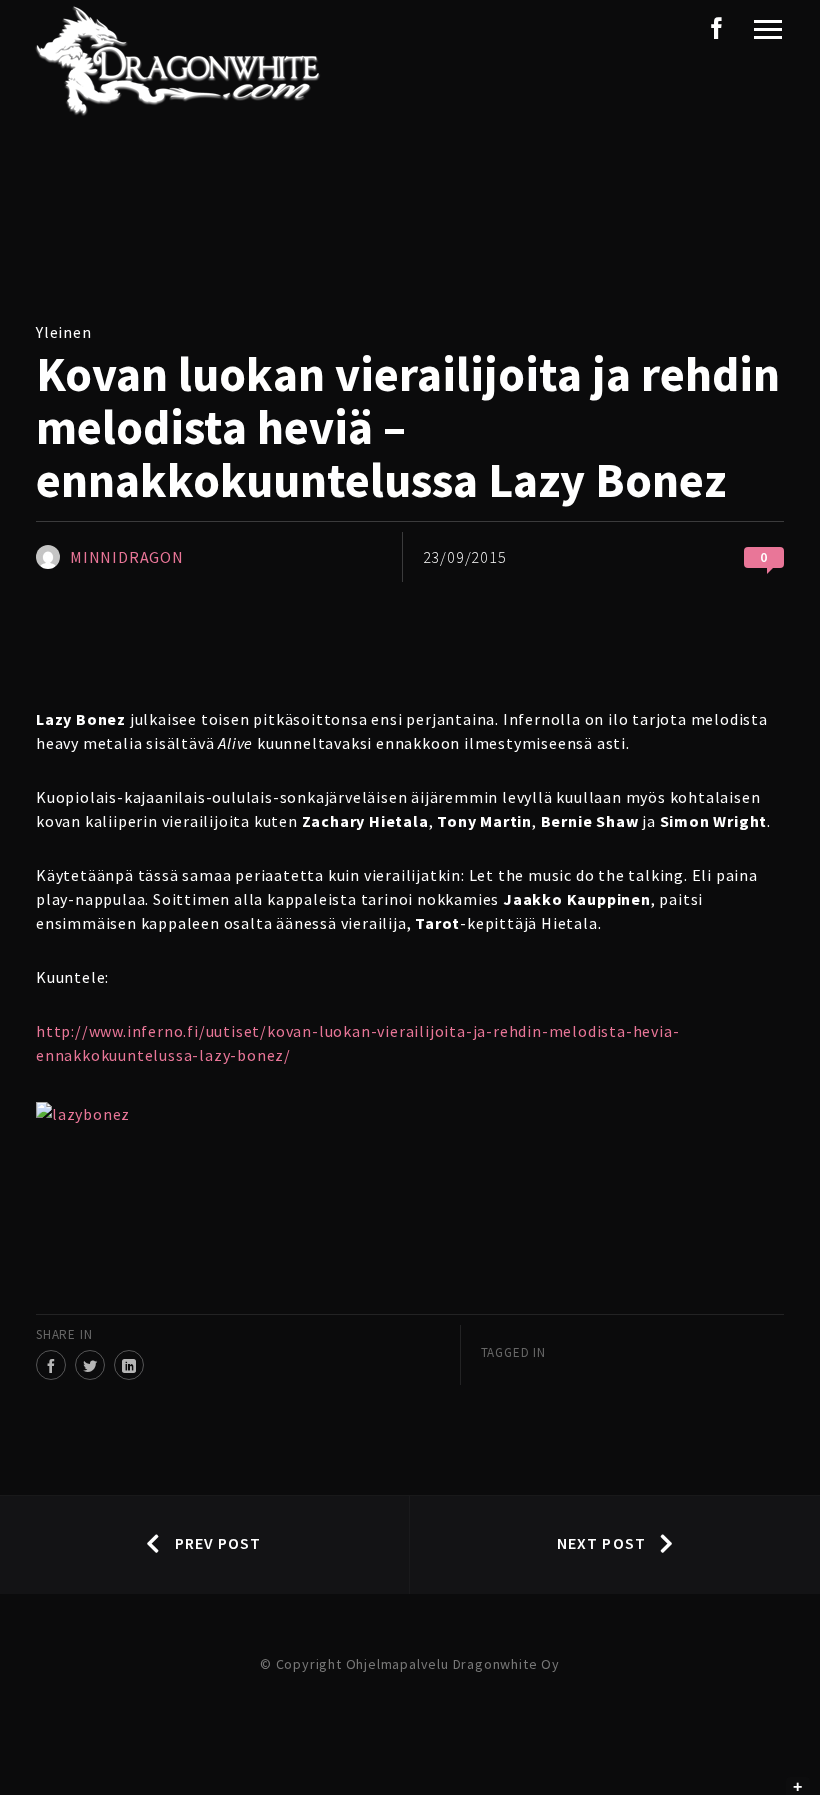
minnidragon (127, 557)
